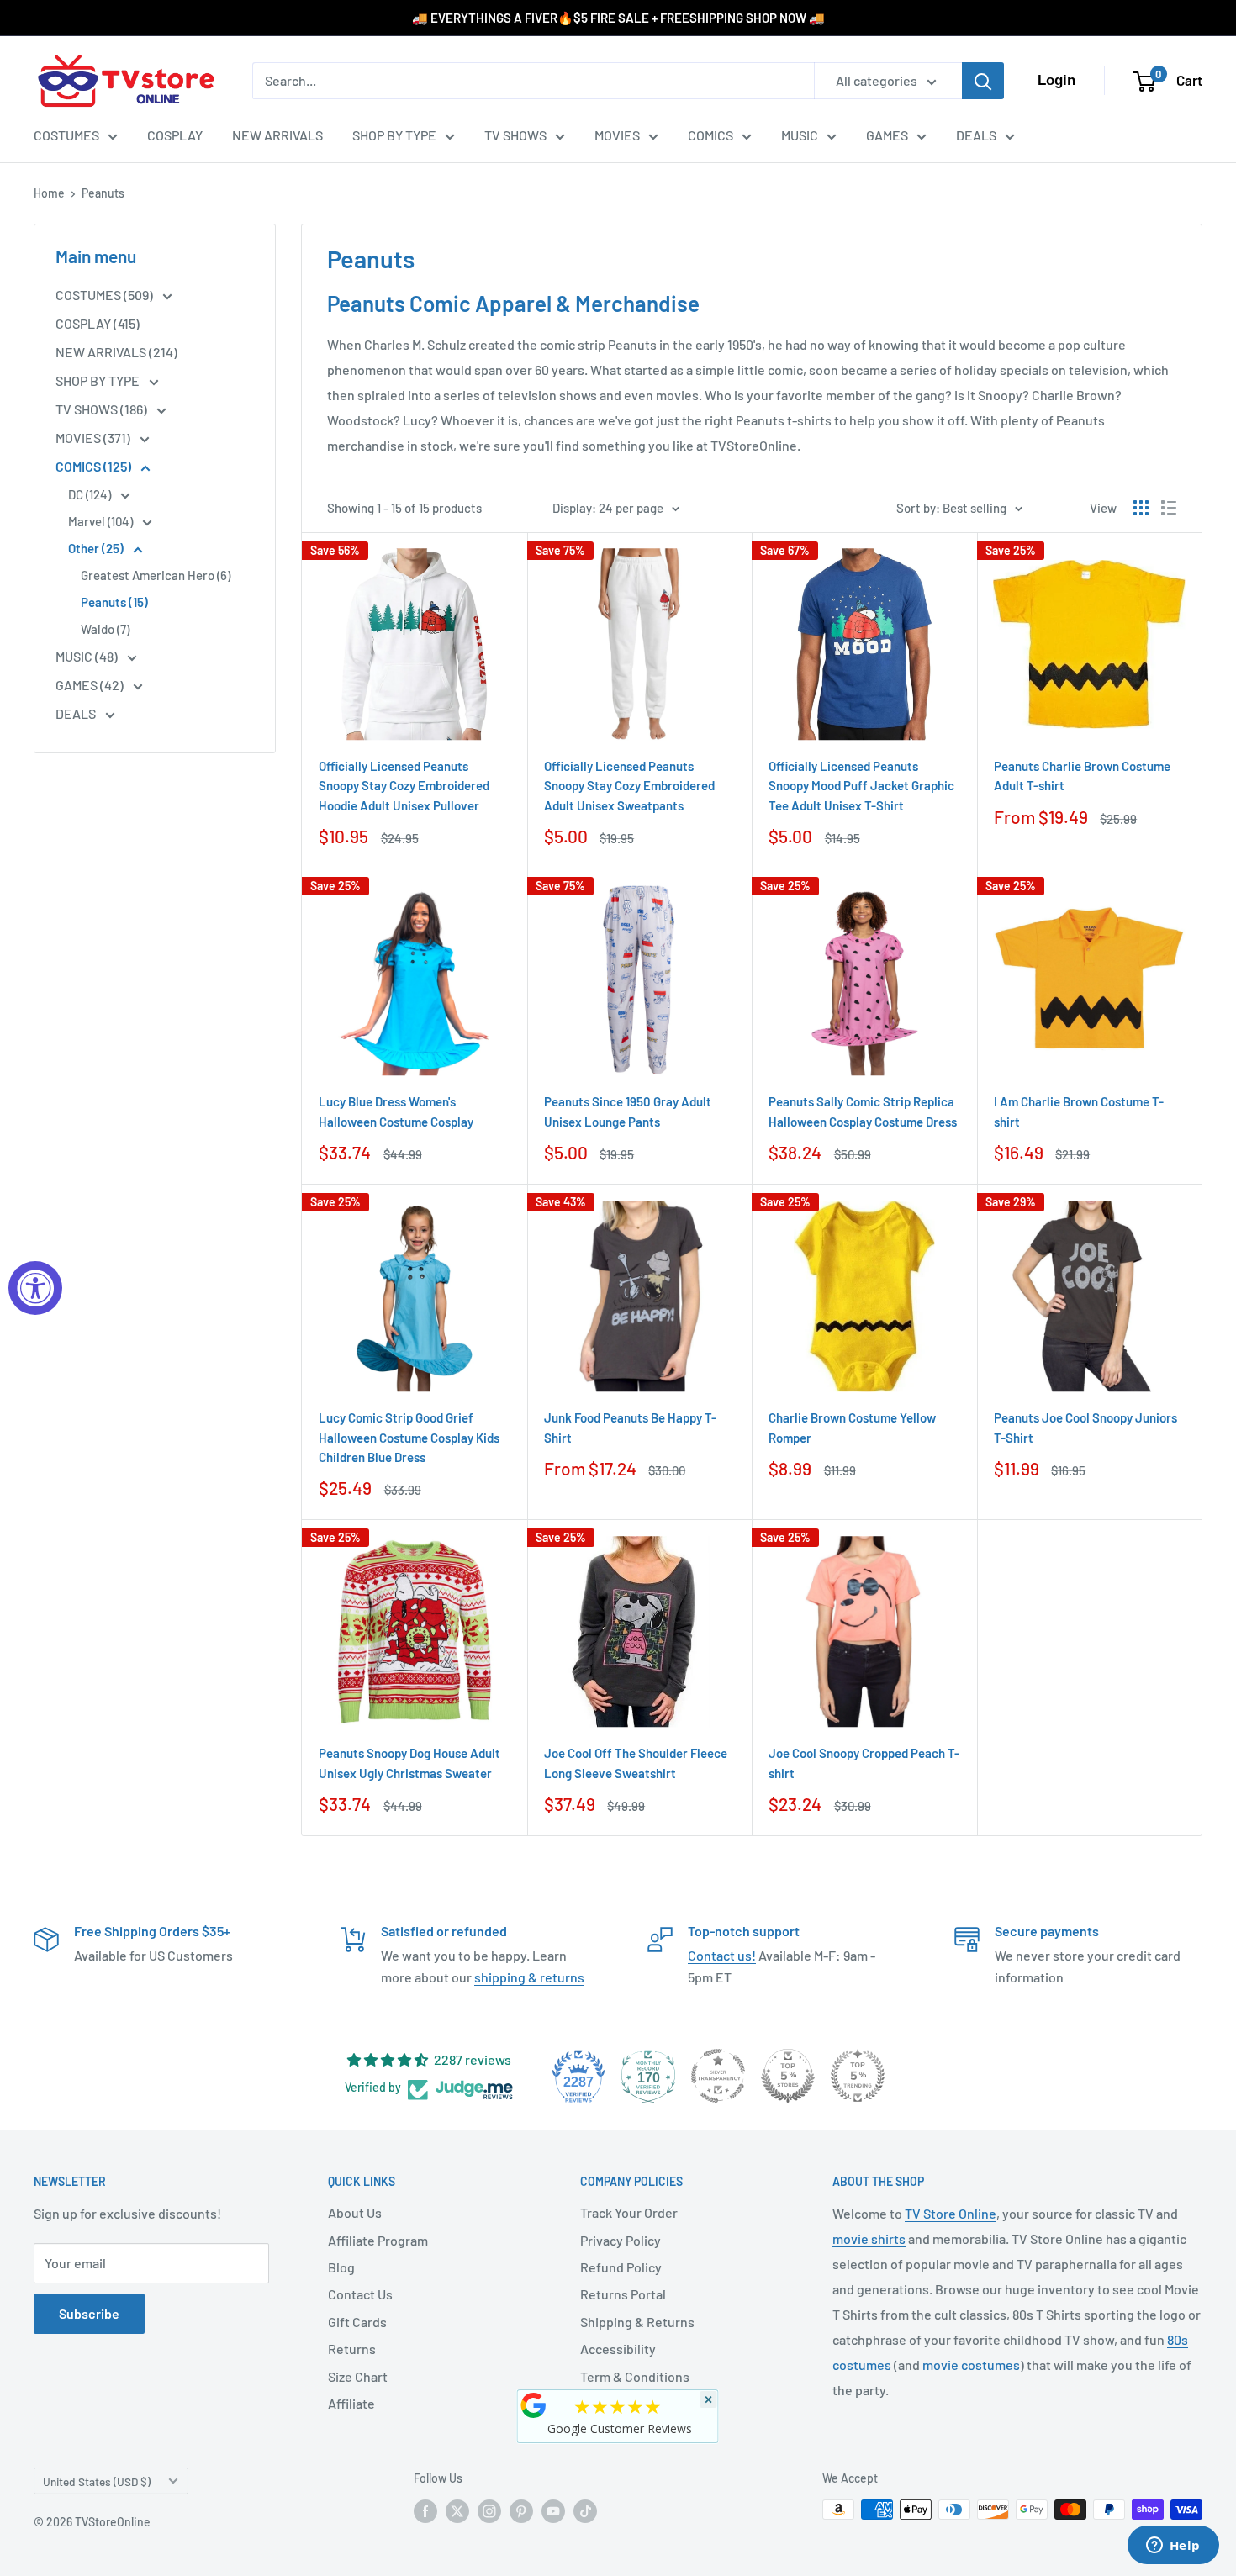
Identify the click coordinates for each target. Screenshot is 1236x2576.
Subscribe (89, 2313)
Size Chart (358, 2376)
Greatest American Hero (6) (156, 575)
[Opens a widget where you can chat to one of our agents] (1173, 2547)
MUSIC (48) (88, 656)
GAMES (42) (91, 685)
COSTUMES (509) (106, 295)
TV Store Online (951, 2213)
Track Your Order (629, 2212)
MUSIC (800, 135)
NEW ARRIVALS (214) (116, 352)
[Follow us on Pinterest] (521, 2511)
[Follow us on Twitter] (457, 2511)
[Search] (983, 81)
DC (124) (91, 494)
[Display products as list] (1169, 508)
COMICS (710, 135)
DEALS (976, 135)
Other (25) (97, 548)
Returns (352, 2349)
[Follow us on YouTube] (553, 2511)
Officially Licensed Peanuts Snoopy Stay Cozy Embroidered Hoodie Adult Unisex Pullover (404, 786)
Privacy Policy (621, 2240)
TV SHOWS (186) (103, 409)
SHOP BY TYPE (394, 135)
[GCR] (534, 2405)
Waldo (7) (105, 629)
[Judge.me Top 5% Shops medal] (788, 2076)
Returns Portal (623, 2294)
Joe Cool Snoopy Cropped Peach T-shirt (864, 1763)
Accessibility (618, 2349)
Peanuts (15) (114, 602)
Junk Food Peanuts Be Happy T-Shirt (630, 1427)
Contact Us (360, 2294)
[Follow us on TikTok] (585, 2511)
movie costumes (971, 2365)
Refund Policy (621, 2267)
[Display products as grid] (1141, 508)
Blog (341, 2267)
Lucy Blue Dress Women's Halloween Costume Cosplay (396, 1111)
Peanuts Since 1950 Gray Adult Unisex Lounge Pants (628, 1111)
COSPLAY (175, 135)
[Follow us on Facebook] (425, 2511)
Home (49, 193)
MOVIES (617, 135)
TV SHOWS (515, 135)
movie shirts (869, 2238)
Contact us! (722, 1955)
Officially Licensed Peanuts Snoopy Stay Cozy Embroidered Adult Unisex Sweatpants (629, 786)
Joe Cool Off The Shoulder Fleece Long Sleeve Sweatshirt (636, 1763)
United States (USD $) (97, 2481)
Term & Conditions (635, 2376)
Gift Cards (357, 2322)
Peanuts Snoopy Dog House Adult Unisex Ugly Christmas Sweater (409, 1763)
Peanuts (103, 193)
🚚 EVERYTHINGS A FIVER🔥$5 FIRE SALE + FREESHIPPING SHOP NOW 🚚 (618, 18)
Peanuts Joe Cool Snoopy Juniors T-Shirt (1085, 1427)
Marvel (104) (102, 521)
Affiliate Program (378, 2240)
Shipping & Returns (637, 2322)
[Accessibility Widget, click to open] (35, 1288)
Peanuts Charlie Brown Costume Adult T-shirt (1082, 776)
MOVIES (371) (94, 438)
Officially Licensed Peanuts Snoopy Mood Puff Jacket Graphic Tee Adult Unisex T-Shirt (861, 786)
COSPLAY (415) (98, 323)
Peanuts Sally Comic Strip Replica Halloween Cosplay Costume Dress (863, 1111)
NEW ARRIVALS (277, 135)
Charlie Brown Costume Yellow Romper (852, 1427)
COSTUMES (66, 135)
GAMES (887, 135)
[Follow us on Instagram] (489, 2511)
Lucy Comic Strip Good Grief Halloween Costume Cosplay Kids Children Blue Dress (409, 1437)
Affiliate (351, 2403)
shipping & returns (529, 1977)
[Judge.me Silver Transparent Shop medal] (718, 2076)
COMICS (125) (95, 466)
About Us (355, 2212)
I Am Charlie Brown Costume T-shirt (1079, 1111)
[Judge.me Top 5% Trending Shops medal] (858, 2076)
